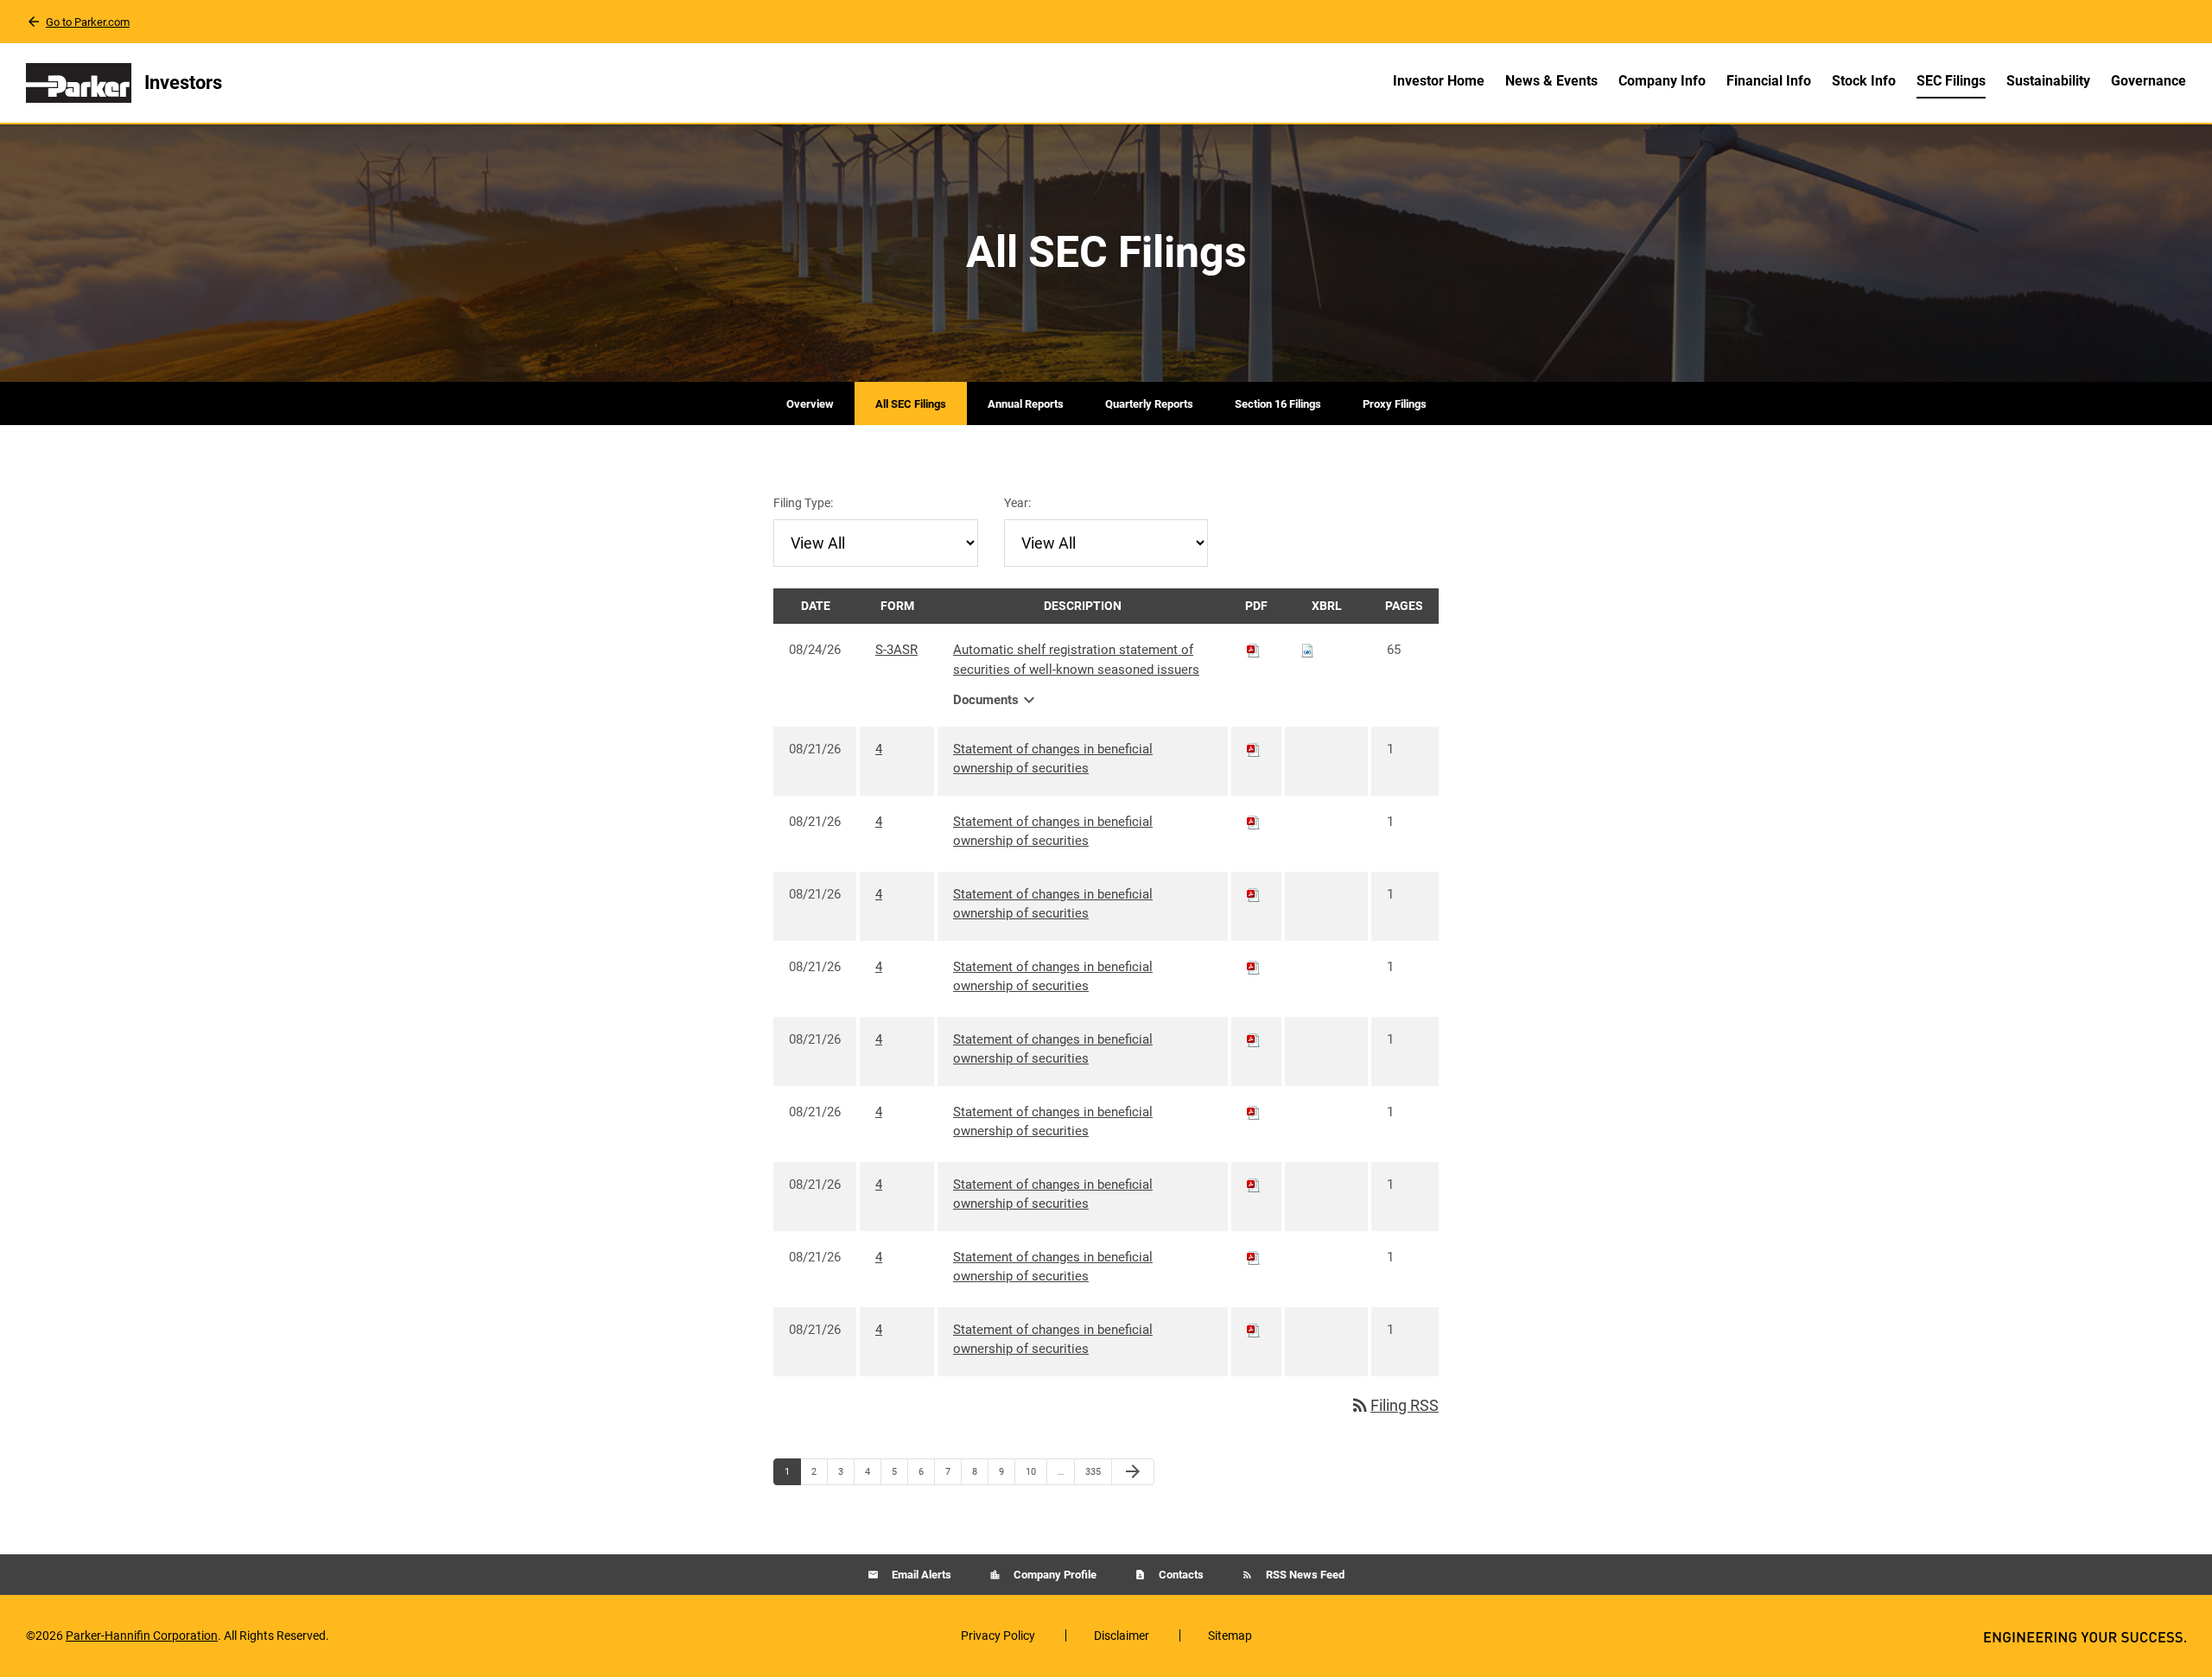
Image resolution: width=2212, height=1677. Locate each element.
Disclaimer (1122, 1636)
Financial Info (1769, 81)
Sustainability (2048, 81)
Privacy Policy (998, 1636)
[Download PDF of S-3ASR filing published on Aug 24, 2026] (1254, 650)
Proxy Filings (1395, 404)
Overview (810, 404)
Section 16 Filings (1278, 404)
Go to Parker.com (88, 22)
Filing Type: (803, 503)
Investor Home (1439, 81)
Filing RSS (1394, 1405)
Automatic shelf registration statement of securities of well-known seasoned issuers (1076, 660)
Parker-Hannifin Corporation (142, 1636)
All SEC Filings (911, 404)
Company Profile (1054, 1575)
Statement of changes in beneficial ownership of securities (1053, 759)
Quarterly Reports (1149, 404)
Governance (2148, 81)
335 (1095, 1471)
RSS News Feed (1304, 1575)
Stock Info (1864, 81)
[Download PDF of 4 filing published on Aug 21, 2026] (1254, 749)
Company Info (1662, 81)
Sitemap (1230, 1636)
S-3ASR (896, 650)
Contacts (1180, 1575)
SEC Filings (1951, 81)
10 (1036, 1471)
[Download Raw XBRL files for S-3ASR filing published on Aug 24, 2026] (1307, 650)
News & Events (1551, 81)
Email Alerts (920, 1575)
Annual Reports (1026, 404)
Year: (1017, 503)
